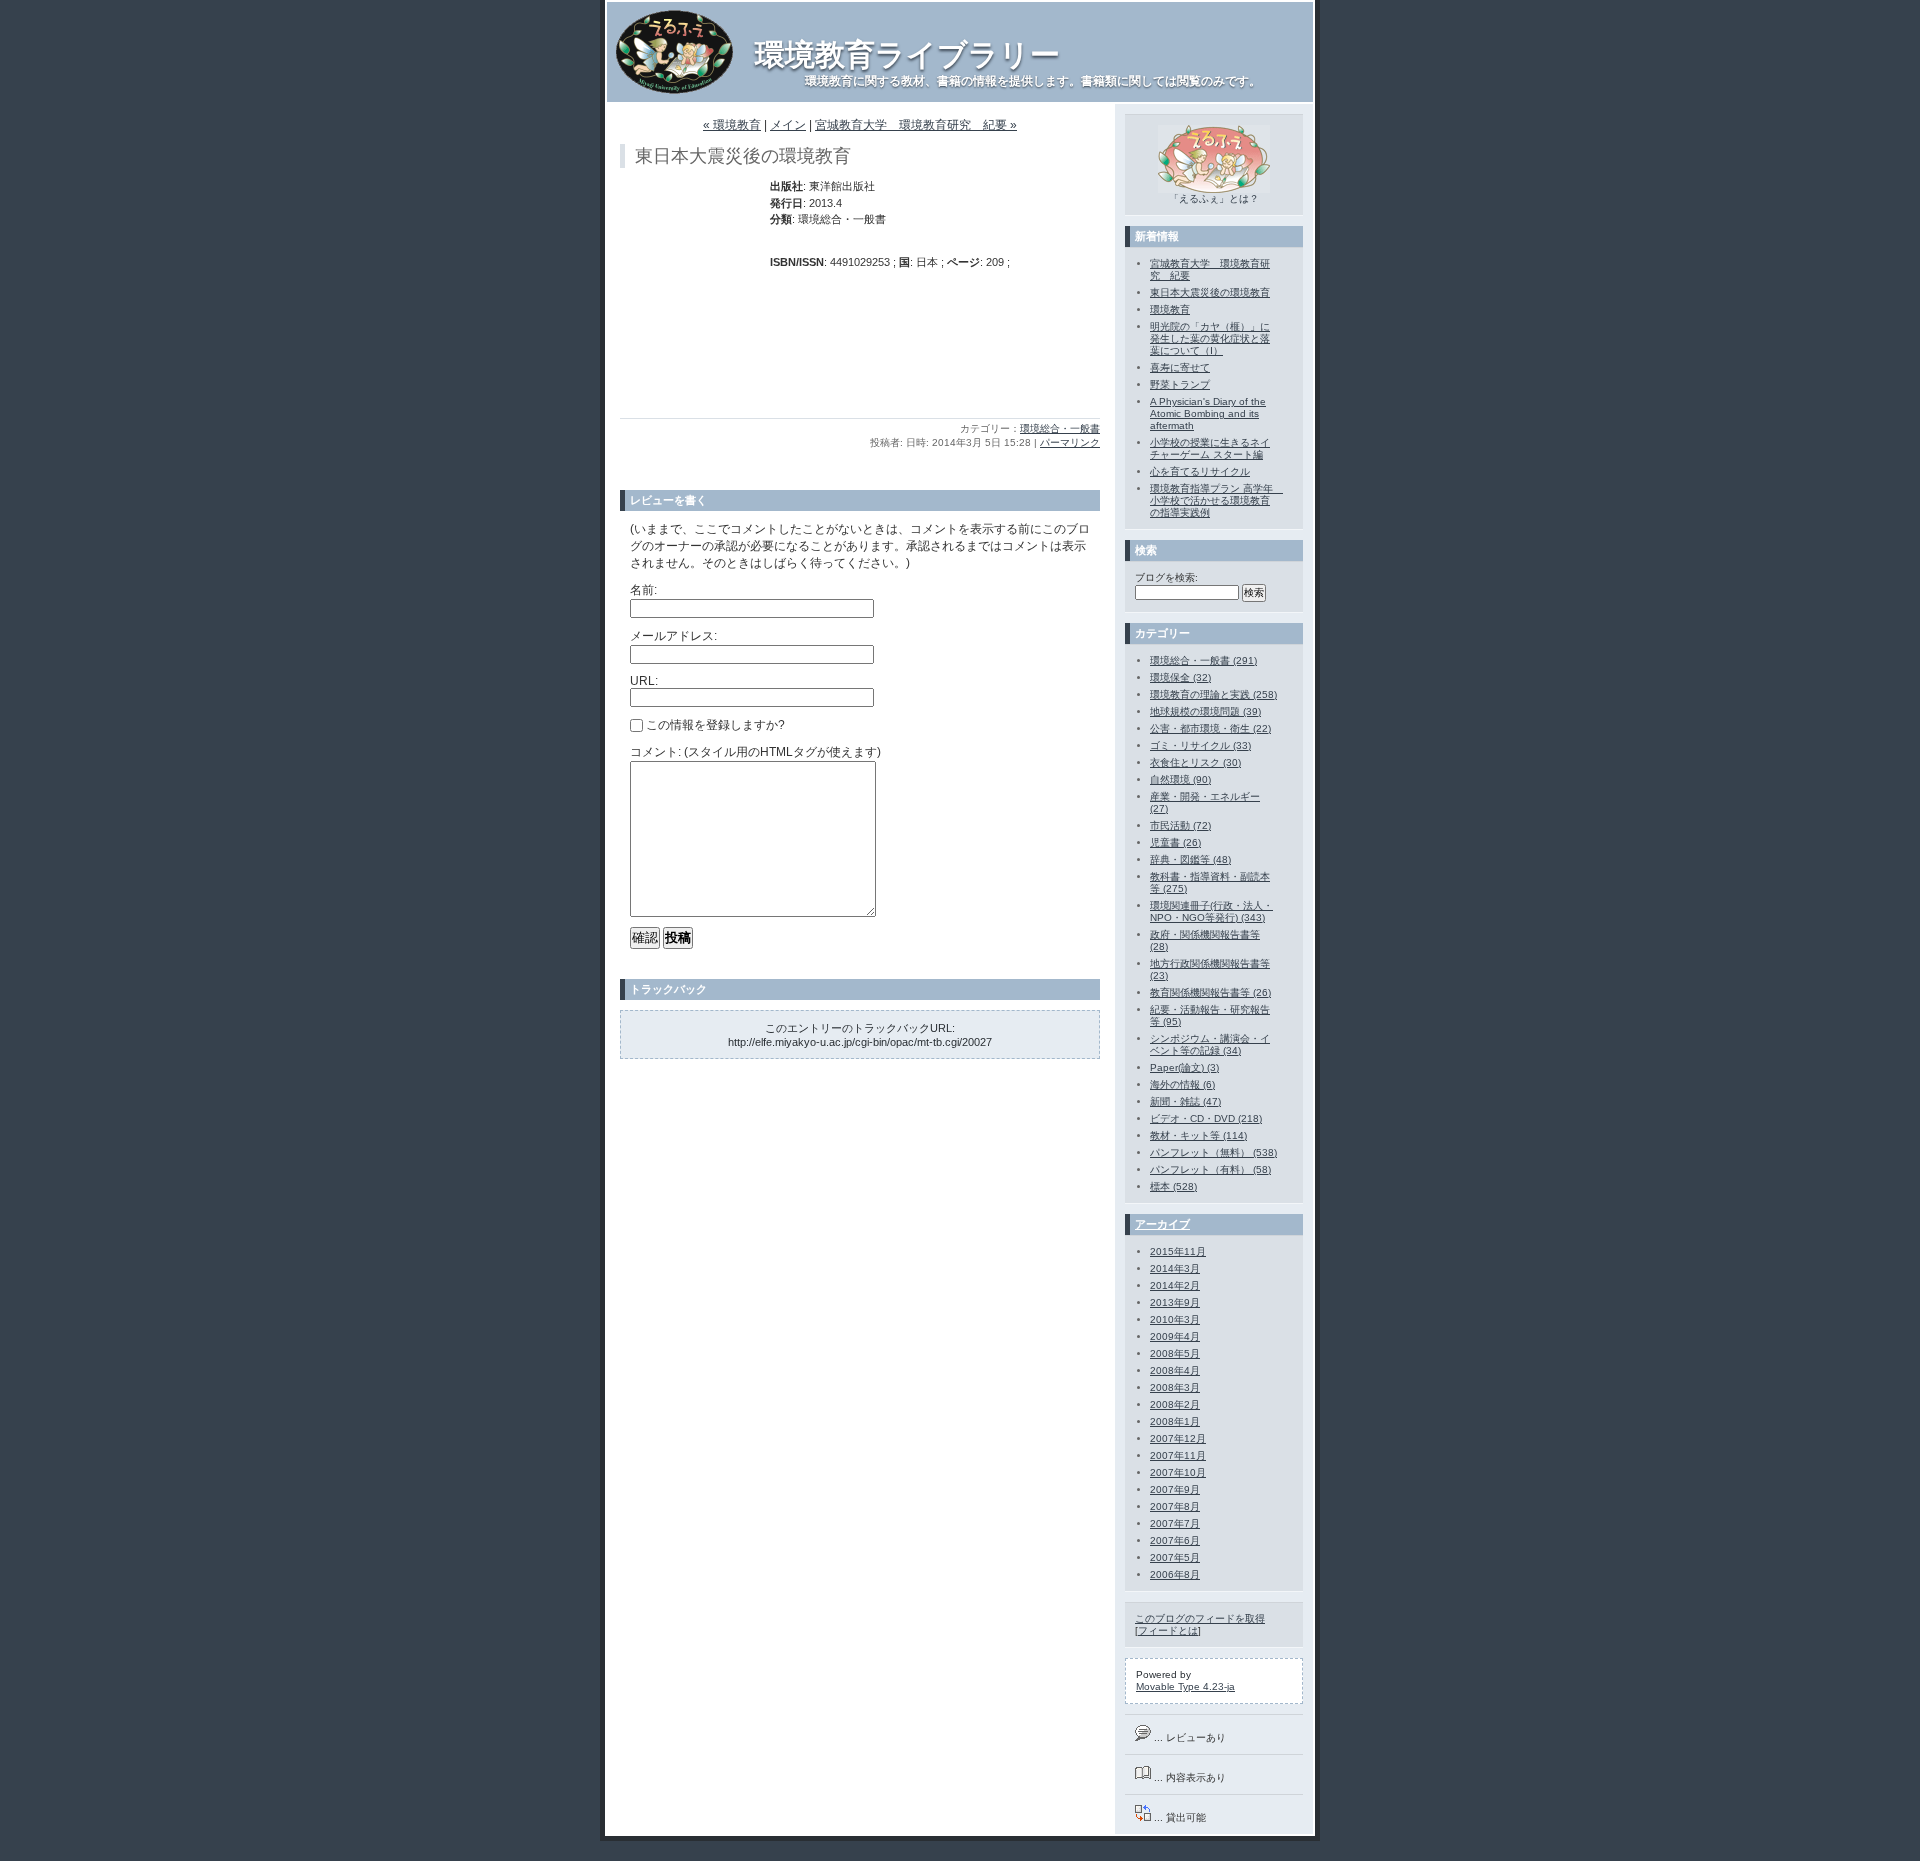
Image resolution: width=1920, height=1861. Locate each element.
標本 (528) (1173, 1186)
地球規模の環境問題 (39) (1205, 711)
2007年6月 (1175, 1540)
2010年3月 (1175, 1319)
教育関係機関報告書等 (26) (1210, 992)
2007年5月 (1175, 1557)
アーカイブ (1162, 1224)
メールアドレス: (673, 636)
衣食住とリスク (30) (1195, 762)
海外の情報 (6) (1182, 1084)
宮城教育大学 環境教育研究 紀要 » (916, 125)
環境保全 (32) (1180, 677)
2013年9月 (1175, 1302)
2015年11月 (1178, 1251)
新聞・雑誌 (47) (1185, 1101)
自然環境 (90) (1180, 779)
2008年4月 (1175, 1370)
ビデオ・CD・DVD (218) (1206, 1118)
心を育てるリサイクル (1200, 471)
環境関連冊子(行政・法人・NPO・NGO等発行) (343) (1211, 911)
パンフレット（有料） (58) (1210, 1169)
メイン (788, 125)
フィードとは (1168, 1630)
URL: (644, 681)
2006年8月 (1175, 1574)
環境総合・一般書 (1060, 428)
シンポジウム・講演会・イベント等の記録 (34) (1210, 1044)
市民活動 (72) (1180, 825)
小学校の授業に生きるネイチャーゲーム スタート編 (1210, 448)
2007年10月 (1178, 1472)
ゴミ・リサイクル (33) (1200, 745)
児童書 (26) (1175, 842)
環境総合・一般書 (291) (1203, 660)
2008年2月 (1175, 1404)
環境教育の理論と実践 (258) (1213, 694)
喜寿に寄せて (1180, 367)
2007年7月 (1175, 1523)
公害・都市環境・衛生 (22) (1210, 728)
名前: (643, 590)
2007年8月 (1175, 1506)
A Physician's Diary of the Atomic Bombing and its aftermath (1208, 413)
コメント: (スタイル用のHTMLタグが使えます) (755, 752)
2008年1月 (1175, 1421)
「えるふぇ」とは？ (1214, 198)
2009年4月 (1175, 1336)
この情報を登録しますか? (714, 725)
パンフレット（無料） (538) (1213, 1152)
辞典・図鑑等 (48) (1190, 859)
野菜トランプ (1180, 384)
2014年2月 (1175, 1285)
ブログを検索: (1166, 577)
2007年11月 (1178, 1455)
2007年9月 (1175, 1489)
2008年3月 (1175, 1387)
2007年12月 (1178, 1438)
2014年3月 (1175, 1268)
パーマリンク (1070, 442)
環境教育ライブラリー (907, 54)
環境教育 (1170, 309)
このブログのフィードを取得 (1200, 1618)
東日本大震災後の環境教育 (1210, 292)
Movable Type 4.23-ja (1185, 1686)
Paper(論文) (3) (1184, 1067)
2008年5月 (1175, 1353)
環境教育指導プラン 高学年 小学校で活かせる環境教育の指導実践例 (1216, 500)
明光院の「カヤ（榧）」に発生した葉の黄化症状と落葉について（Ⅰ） (1210, 338)
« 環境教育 (732, 125)
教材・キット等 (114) (1198, 1135)
